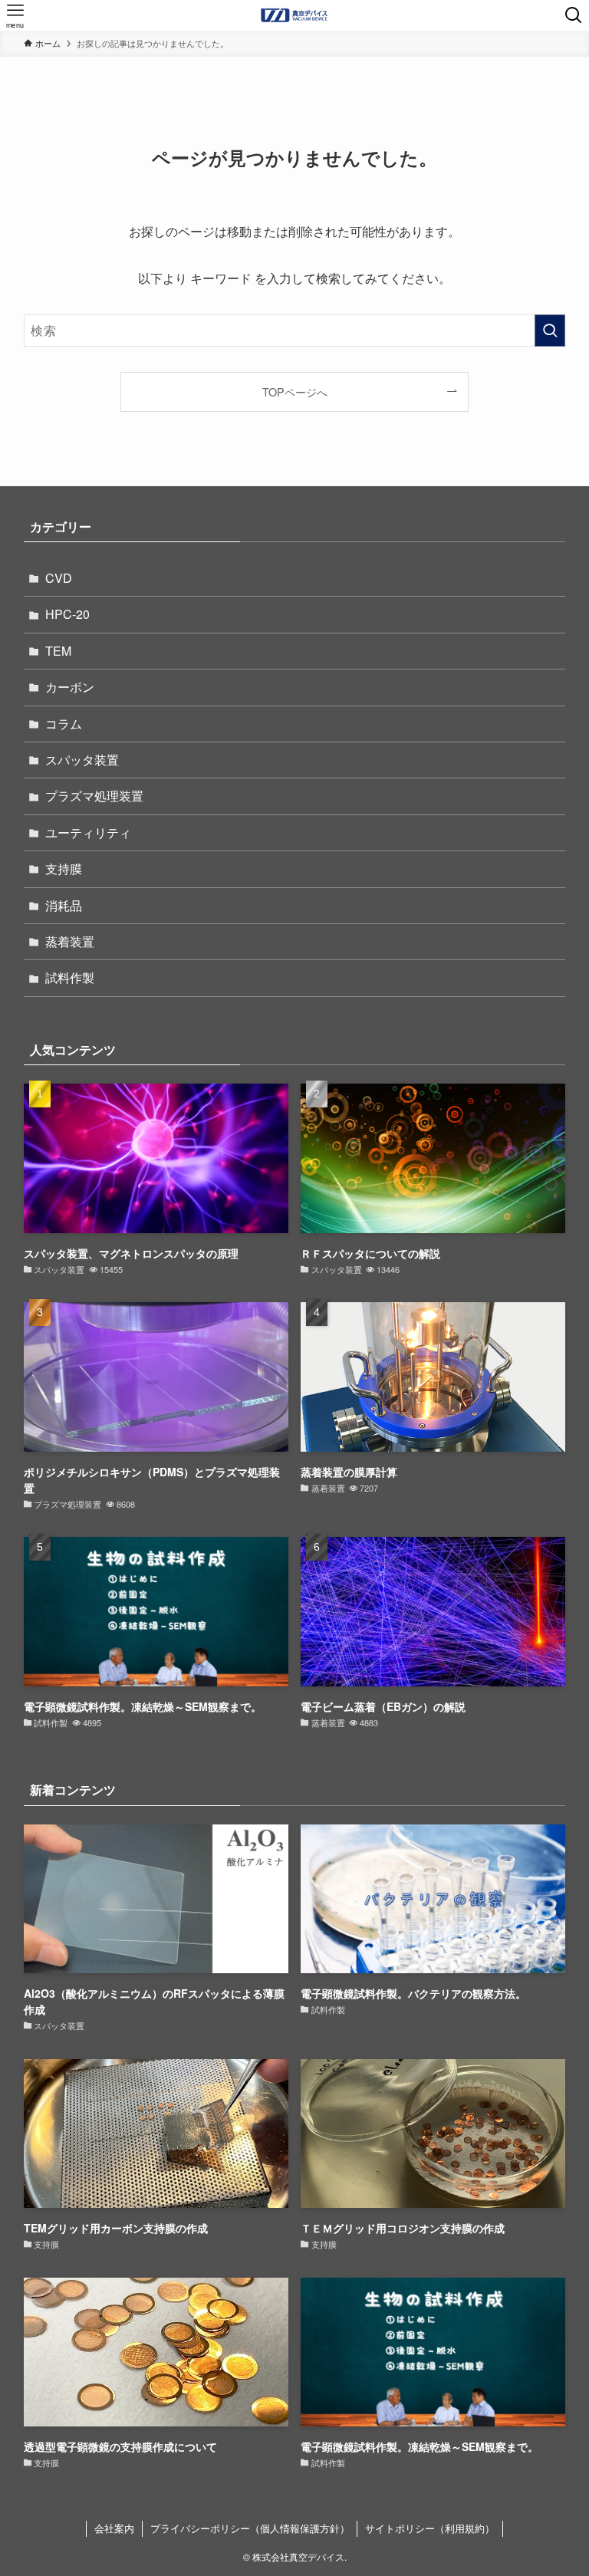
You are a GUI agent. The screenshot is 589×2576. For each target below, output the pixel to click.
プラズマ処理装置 (94, 796)
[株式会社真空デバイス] (295, 15)
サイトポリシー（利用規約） (430, 2528)
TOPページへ (295, 391)
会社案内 (114, 2528)
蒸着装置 (70, 941)
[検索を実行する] (550, 331)
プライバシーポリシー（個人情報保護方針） (250, 2528)
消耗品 (64, 905)
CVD (59, 578)
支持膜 (64, 869)
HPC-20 (67, 614)
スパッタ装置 (82, 760)
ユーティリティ (88, 832)
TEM (58, 651)
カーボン (70, 687)
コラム (64, 724)
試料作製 (70, 977)
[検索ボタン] (574, 15)
